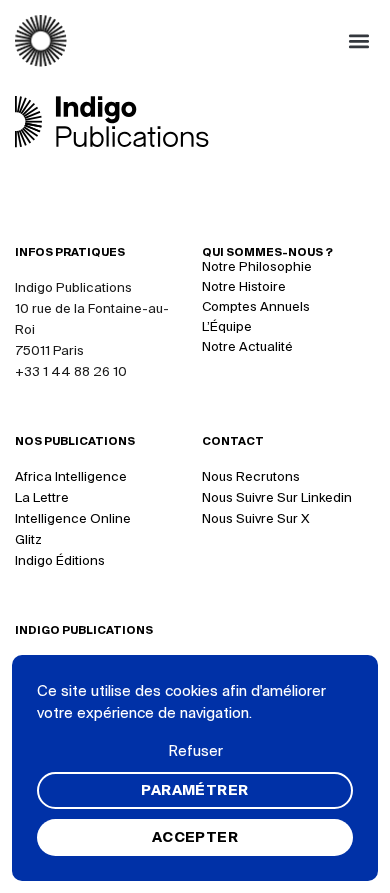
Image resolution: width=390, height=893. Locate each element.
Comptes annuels (256, 306)
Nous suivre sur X (256, 518)
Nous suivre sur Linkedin (277, 497)
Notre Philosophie (257, 266)
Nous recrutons (251, 476)
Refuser (195, 750)
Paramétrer (194, 790)
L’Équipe (227, 326)
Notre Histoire (244, 286)
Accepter (195, 837)
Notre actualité (247, 346)
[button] (358, 41)
